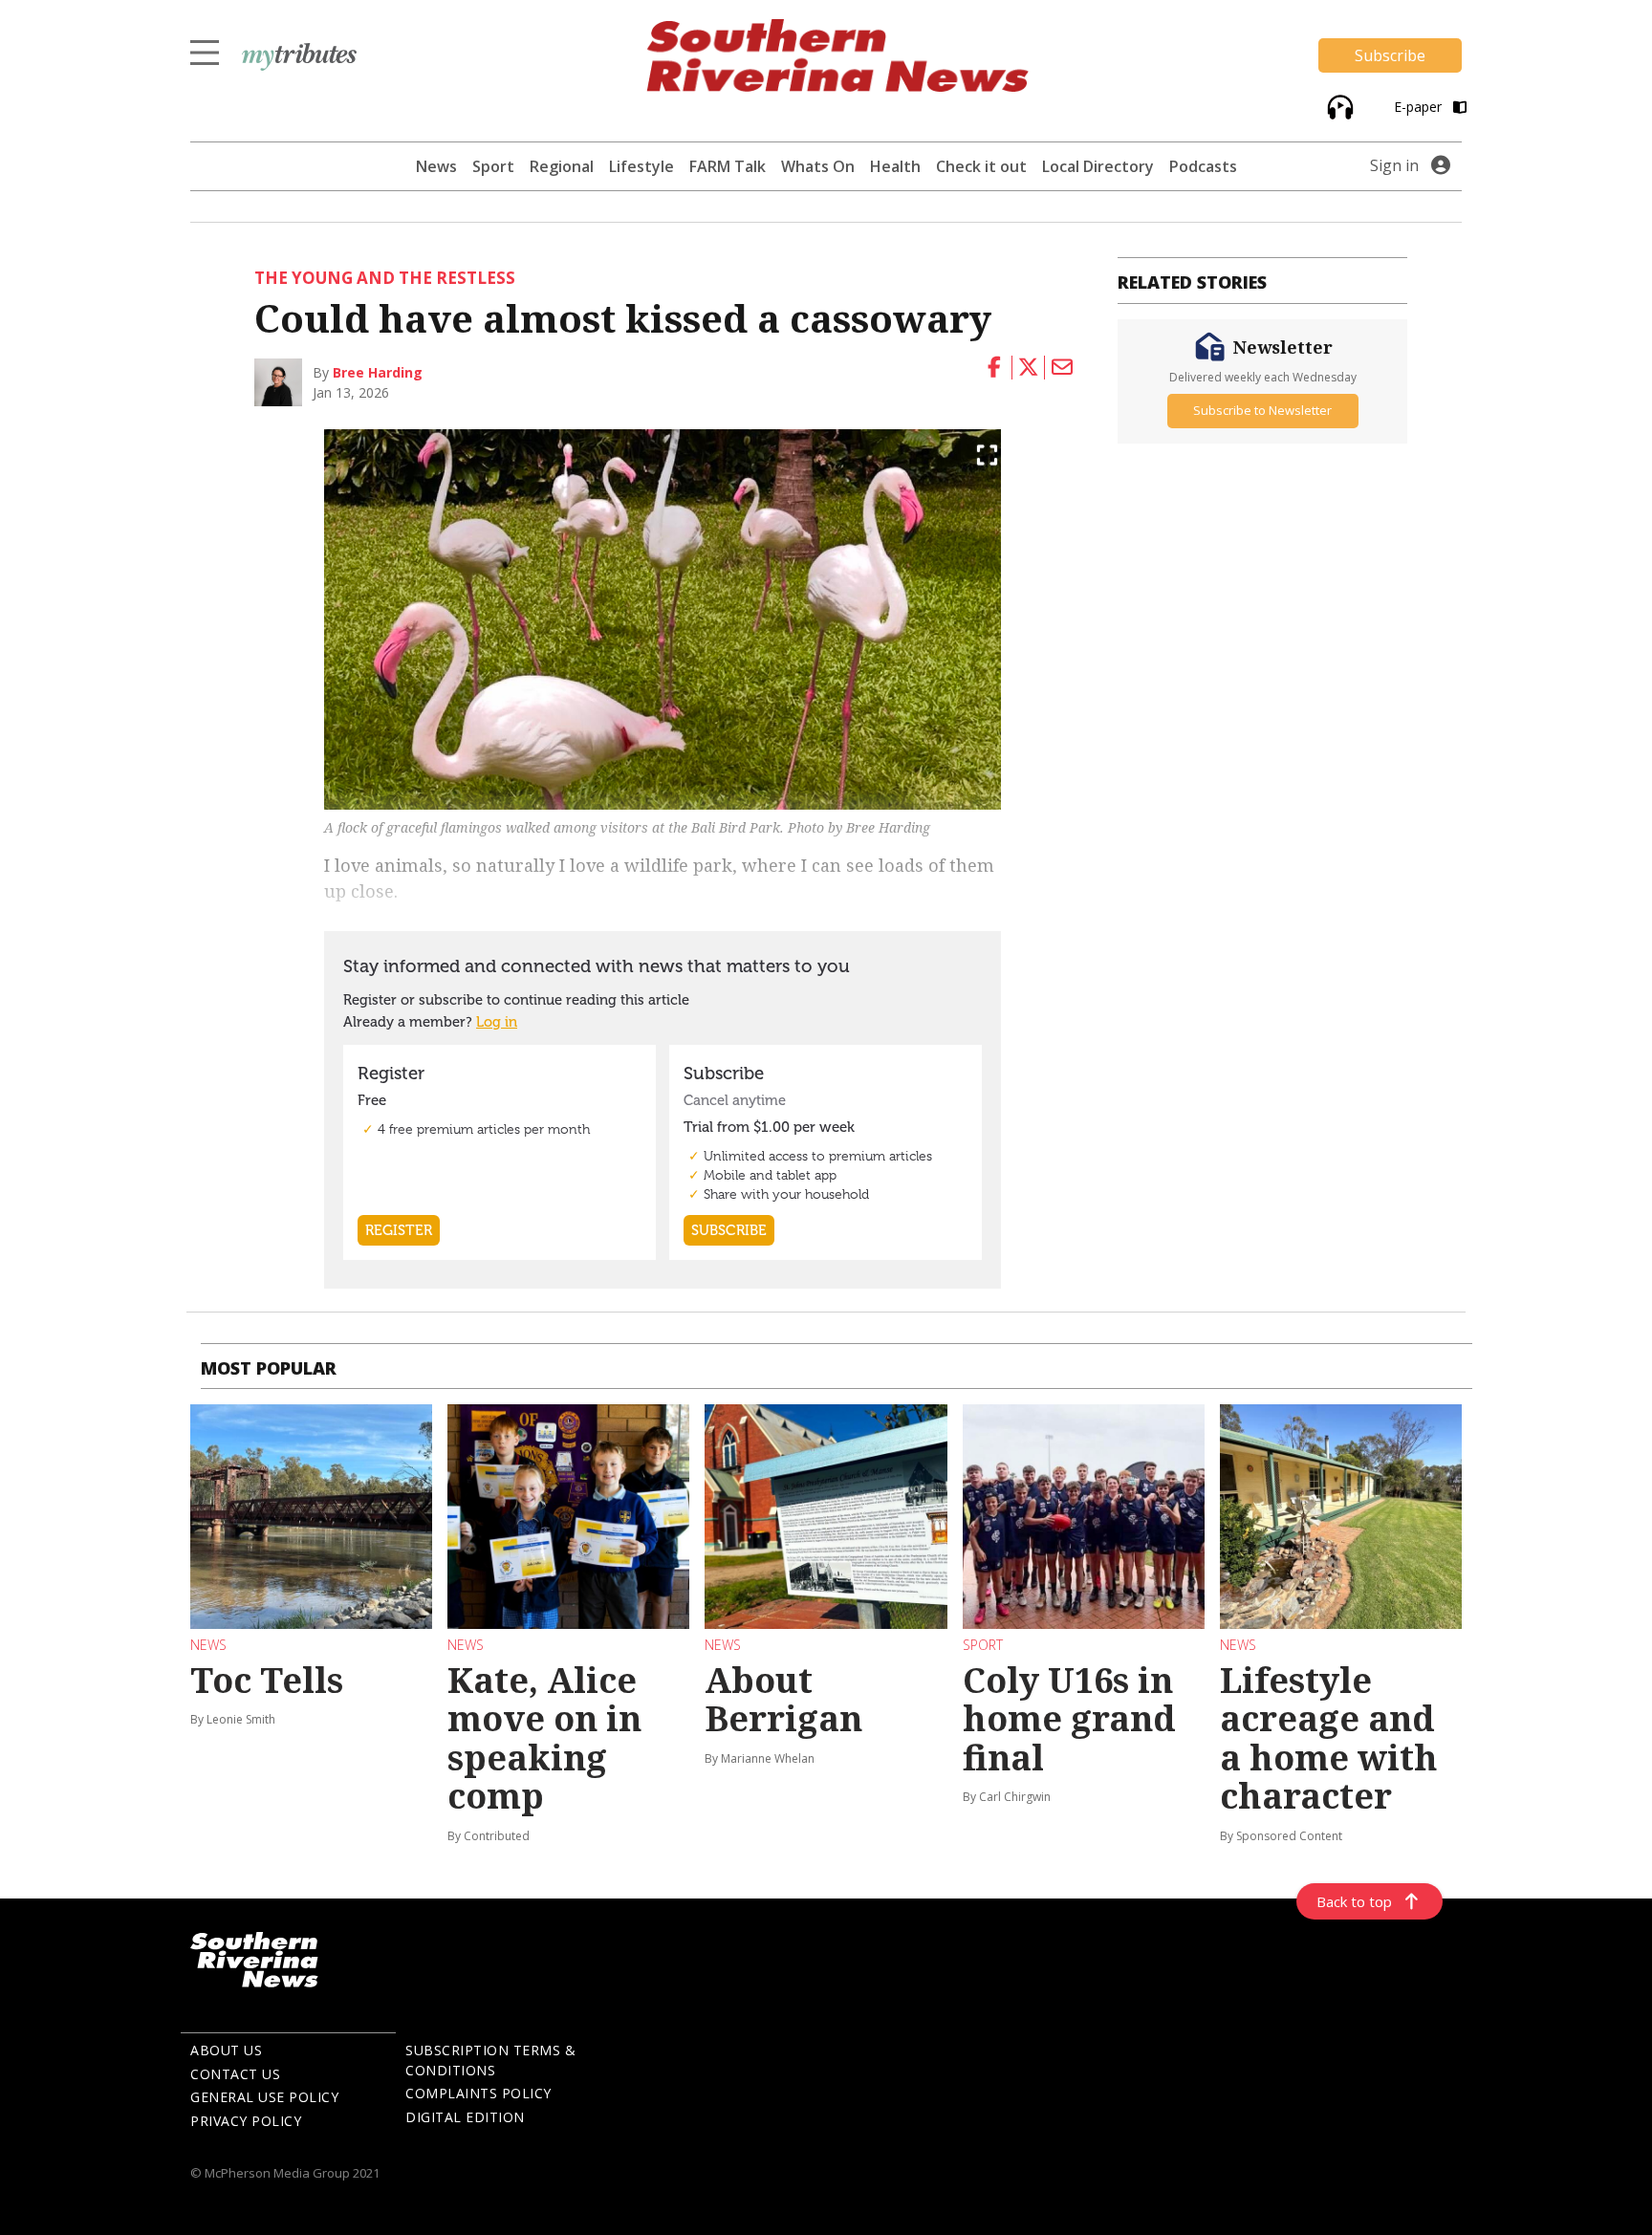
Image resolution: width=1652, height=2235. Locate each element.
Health (895, 166)
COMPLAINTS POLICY (478, 2093)
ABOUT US (226, 2050)
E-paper (1420, 107)
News (436, 166)
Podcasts (1203, 166)
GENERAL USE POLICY (264, 2097)
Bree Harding (378, 372)
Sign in (1394, 165)
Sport (493, 166)
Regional (562, 166)
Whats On (818, 166)
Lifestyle (641, 166)
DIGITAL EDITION (465, 2117)
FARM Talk (728, 166)
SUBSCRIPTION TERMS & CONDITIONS (490, 2060)
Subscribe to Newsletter (1262, 410)
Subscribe (1390, 55)
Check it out (981, 166)
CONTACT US (235, 2074)
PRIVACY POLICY (246, 2121)
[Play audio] (1338, 106)
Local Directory (1098, 166)
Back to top (1354, 1901)
